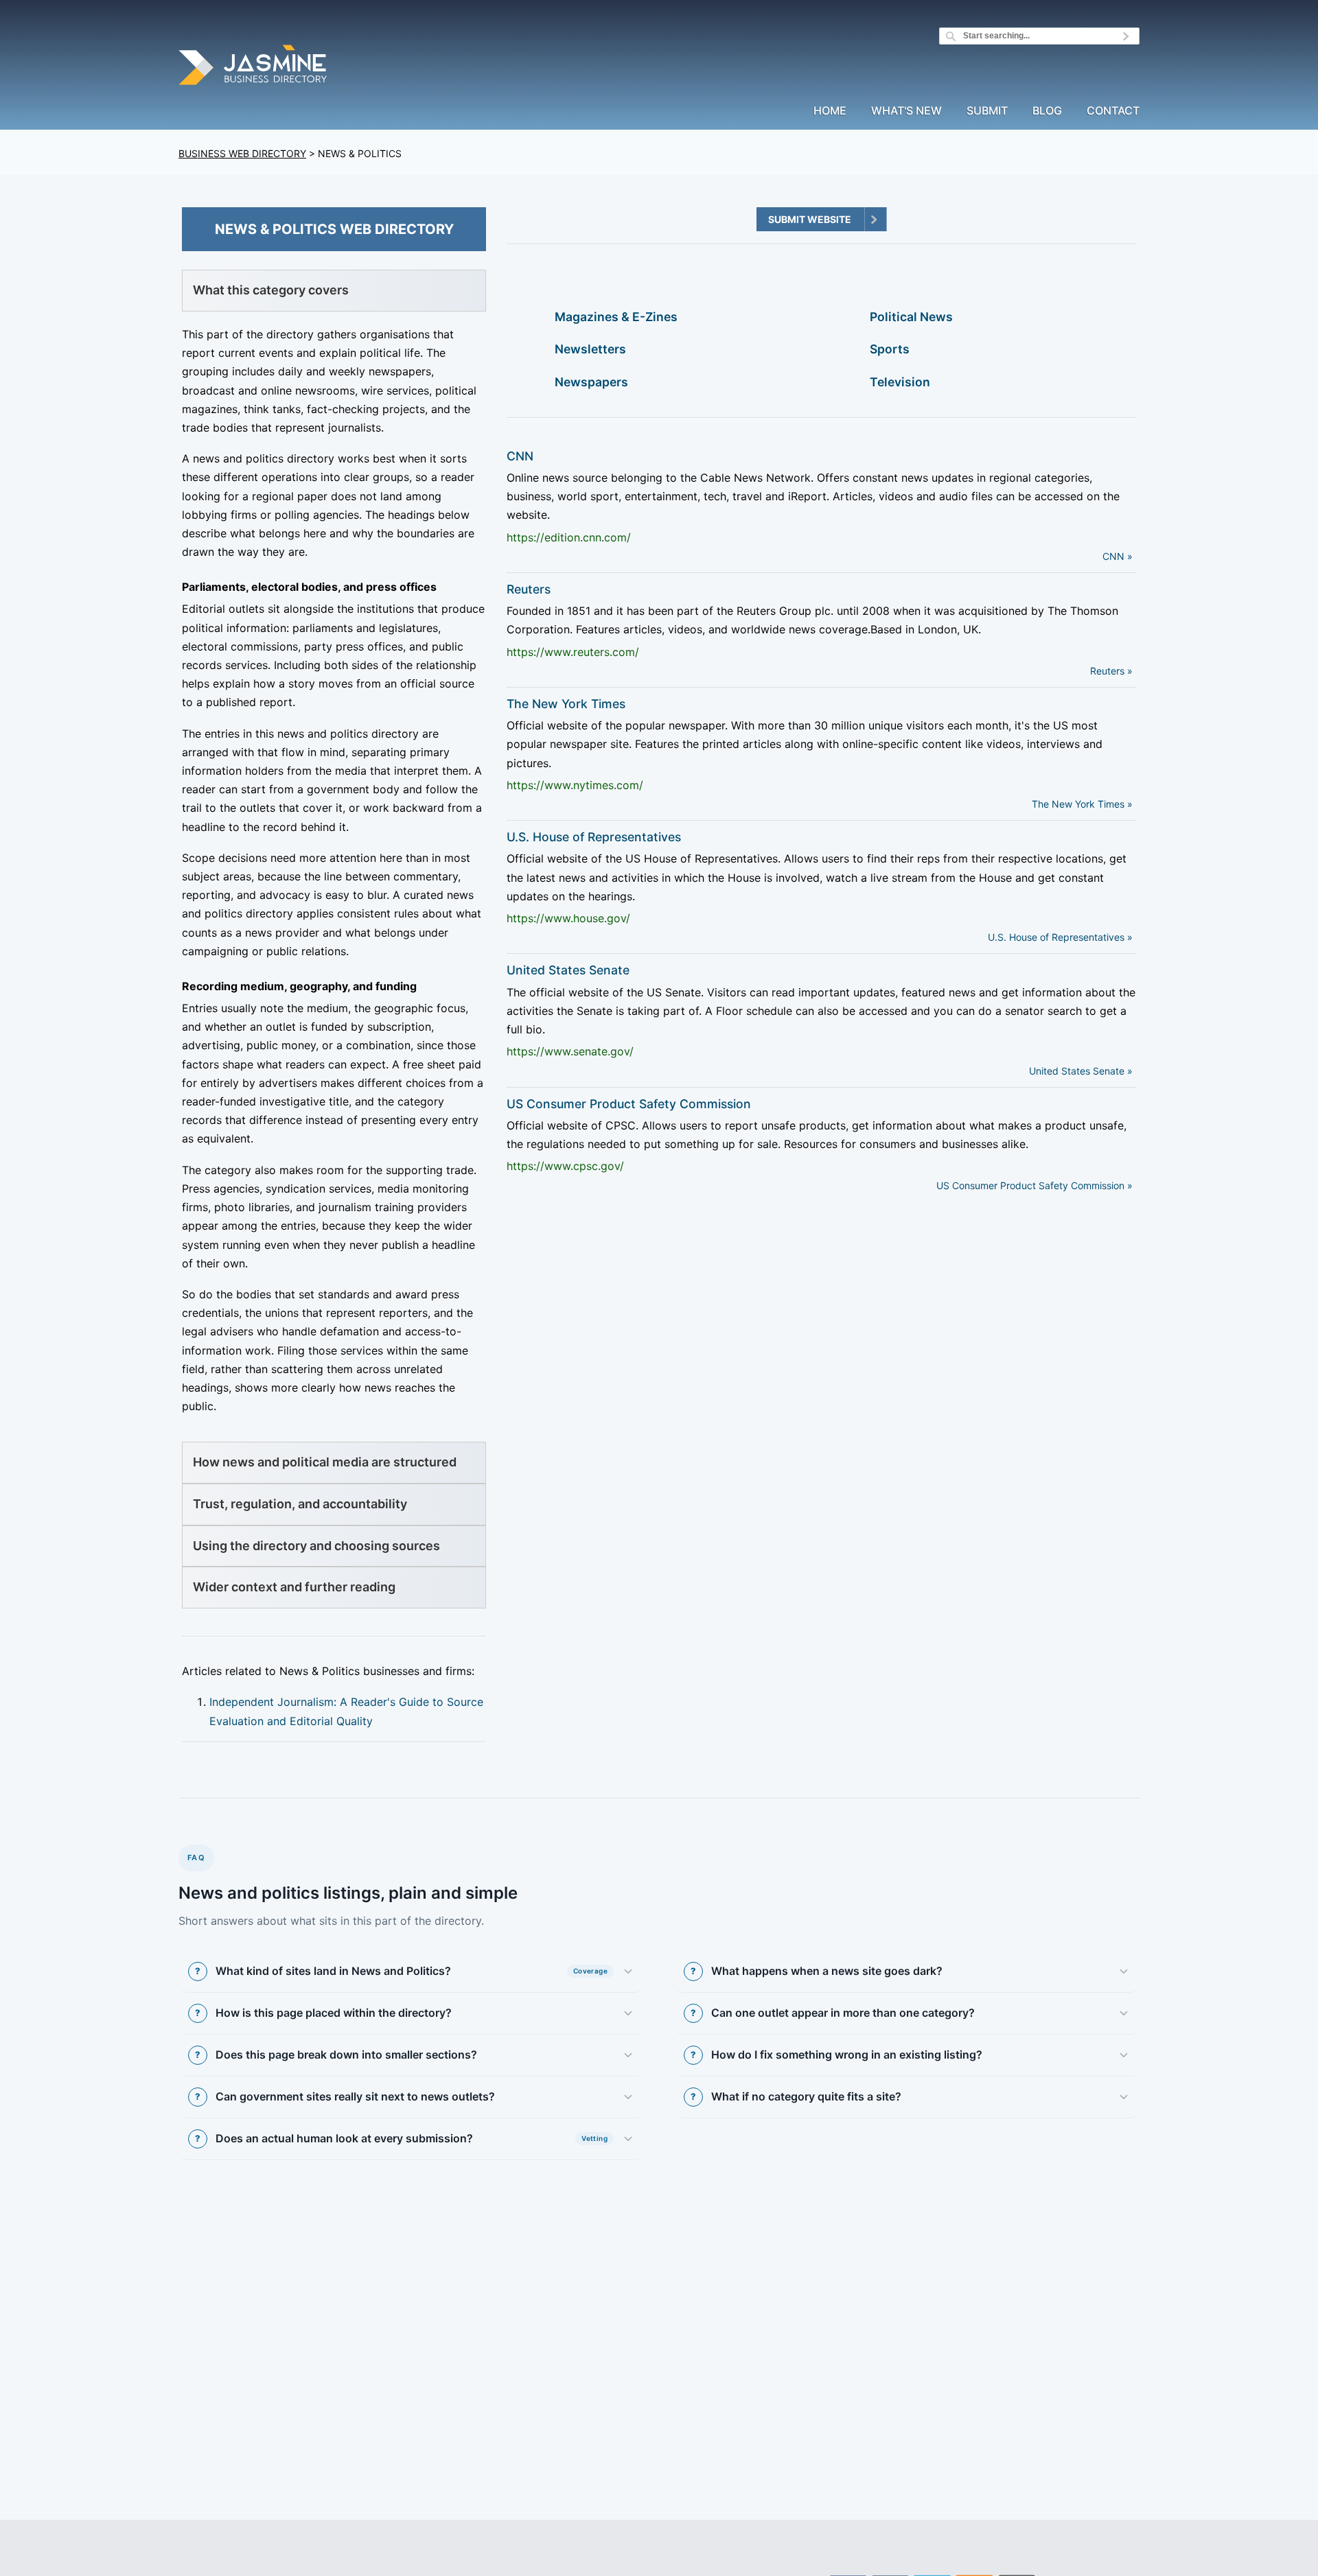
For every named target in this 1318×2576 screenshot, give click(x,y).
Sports (890, 349)
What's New (906, 111)
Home (830, 111)
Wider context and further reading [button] (294, 1587)
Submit (987, 111)
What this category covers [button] (271, 290)
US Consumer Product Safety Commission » (1034, 1185)
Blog (1047, 111)
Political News (911, 317)
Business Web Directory (242, 153)
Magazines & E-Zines (616, 317)
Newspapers (591, 382)
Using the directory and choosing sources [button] (316, 1546)
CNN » (1118, 556)
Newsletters (590, 349)
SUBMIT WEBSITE (810, 219)
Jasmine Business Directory (254, 67)
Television (900, 382)
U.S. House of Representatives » (1060, 937)
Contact (1113, 111)
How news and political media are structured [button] (325, 1462)
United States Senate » (1081, 1071)
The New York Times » (1082, 804)
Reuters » (1111, 671)
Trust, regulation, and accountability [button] (300, 1504)
